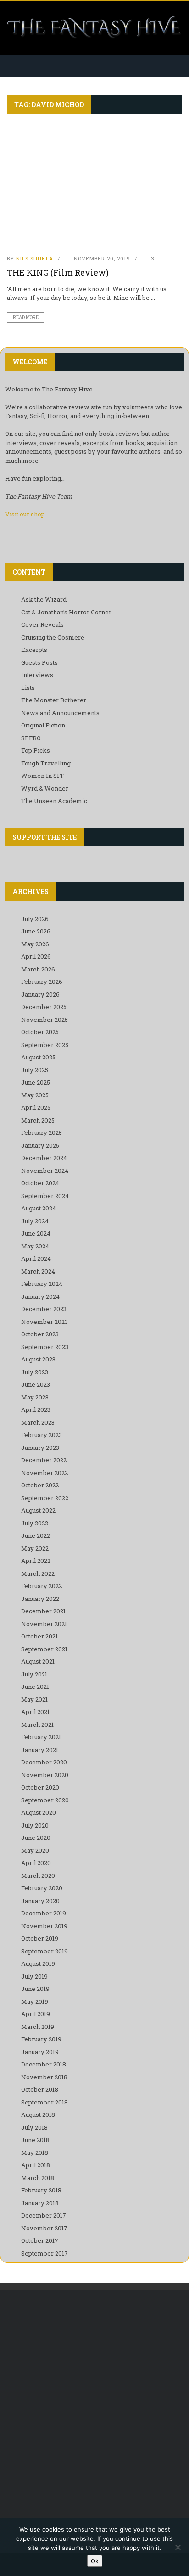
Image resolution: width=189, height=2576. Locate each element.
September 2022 (45, 1498)
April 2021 (35, 1712)
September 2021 (44, 1649)
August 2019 (38, 1963)
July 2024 (35, 1221)
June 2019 (35, 1989)
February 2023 (42, 1435)
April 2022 (36, 1561)
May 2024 (35, 1246)
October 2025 (40, 1032)
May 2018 (35, 2153)
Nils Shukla (35, 258)
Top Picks (36, 750)
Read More (26, 317)
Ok (95, 2561)
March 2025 (38, 1120)
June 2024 (36, 1233)
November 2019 (44, 1926)
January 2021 (40, 1750)
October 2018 (40, 2089)
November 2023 (44, 1322)
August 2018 (38, 2115)
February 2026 (42, 982)
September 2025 (45, 1045)
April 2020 (36, 1863)
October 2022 (40, 1485)
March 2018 (38, 2178)
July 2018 (34, 2127)
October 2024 (40, 1183)
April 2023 (36, 1410)
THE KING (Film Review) (58, 272)
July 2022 (35, 1523)
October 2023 (40, 1334)
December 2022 (44, 1460)
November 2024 (45, 1171)
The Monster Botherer (54, 700)
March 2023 (38, 1422)
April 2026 (36, 956)
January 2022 (40, 1599)
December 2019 (44, 1913)
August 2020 (39, 1812)
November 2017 (44, 2228)
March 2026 (38, 969)
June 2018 (35, 2140)
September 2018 (44, 2102)
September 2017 (44, 2253)
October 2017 (40, 2240)
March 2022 (38, 1573)
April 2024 (36, 1258)
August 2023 (38, 1359)
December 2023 (44, 1309)
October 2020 (40, 1787)
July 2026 (35, 919)
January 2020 (40, 1901)
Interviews (37, 675)
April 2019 (36, 2014)
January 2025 (40, 1145)
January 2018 (40, 2203)
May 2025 (35, 1095)
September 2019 (44, 1951)
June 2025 (36, 1082)
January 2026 (40, 994)
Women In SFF (43, 776)
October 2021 (39, 1636)
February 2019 (41, 2039)
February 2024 (42, 1284)
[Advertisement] (94, 2403)
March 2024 (38, 1271)
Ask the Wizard (44, 599)
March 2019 (38, 2027)
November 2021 (44, 1624)
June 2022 (36, 1535)
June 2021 (35, 1687)
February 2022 (42, 1586)
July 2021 (34, 1674)
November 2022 (44, 1473)
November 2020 (45, 1775)
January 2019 (40, 2052)
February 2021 (41, 1737)
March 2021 (37, 1725)
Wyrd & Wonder (45, 788)
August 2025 (38, 1057)
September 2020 (45, 1800)
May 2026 (35, 944)
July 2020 (35, 1825)
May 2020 (35, 1850)
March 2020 (38, 1876)
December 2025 (44, 1007)
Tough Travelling (46, 763)
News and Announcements (60, 713)
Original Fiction (43, 725)
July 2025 (35, 1070)
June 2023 (36, 1384)
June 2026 (36, 931)
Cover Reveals (42, 624)
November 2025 (44, 1020)
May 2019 (35, 2001)
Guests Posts (39, 662)
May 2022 (35, 1548)
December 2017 (44, 2215)
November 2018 (44, 2077)
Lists (28, 688)
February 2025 (42, 1133)
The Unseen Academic (54, 801)
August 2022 (38, 1510)
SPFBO (31, 738)
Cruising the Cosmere (53, 637)
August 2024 (39, 1208)
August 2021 (38, 1661)
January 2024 (40, 1296)
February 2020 (42, 1888)
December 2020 (44, 1762)
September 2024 (45, 1196)
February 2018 (41, 2190)
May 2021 (34, 1699)
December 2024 (44, 1158)
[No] (178, 2547)
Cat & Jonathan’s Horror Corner (66, 612)
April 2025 (36, 1107)
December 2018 (44, 2064)
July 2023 (35, 1372)
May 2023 (35, 1397)
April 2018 (36, 2165)
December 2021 (43, 1611)
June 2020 (36, 1838)
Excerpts (34, 650)
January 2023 (40, 1448)
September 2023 (45, 1347)
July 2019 (34, 1976)
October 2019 (40, 1938)
